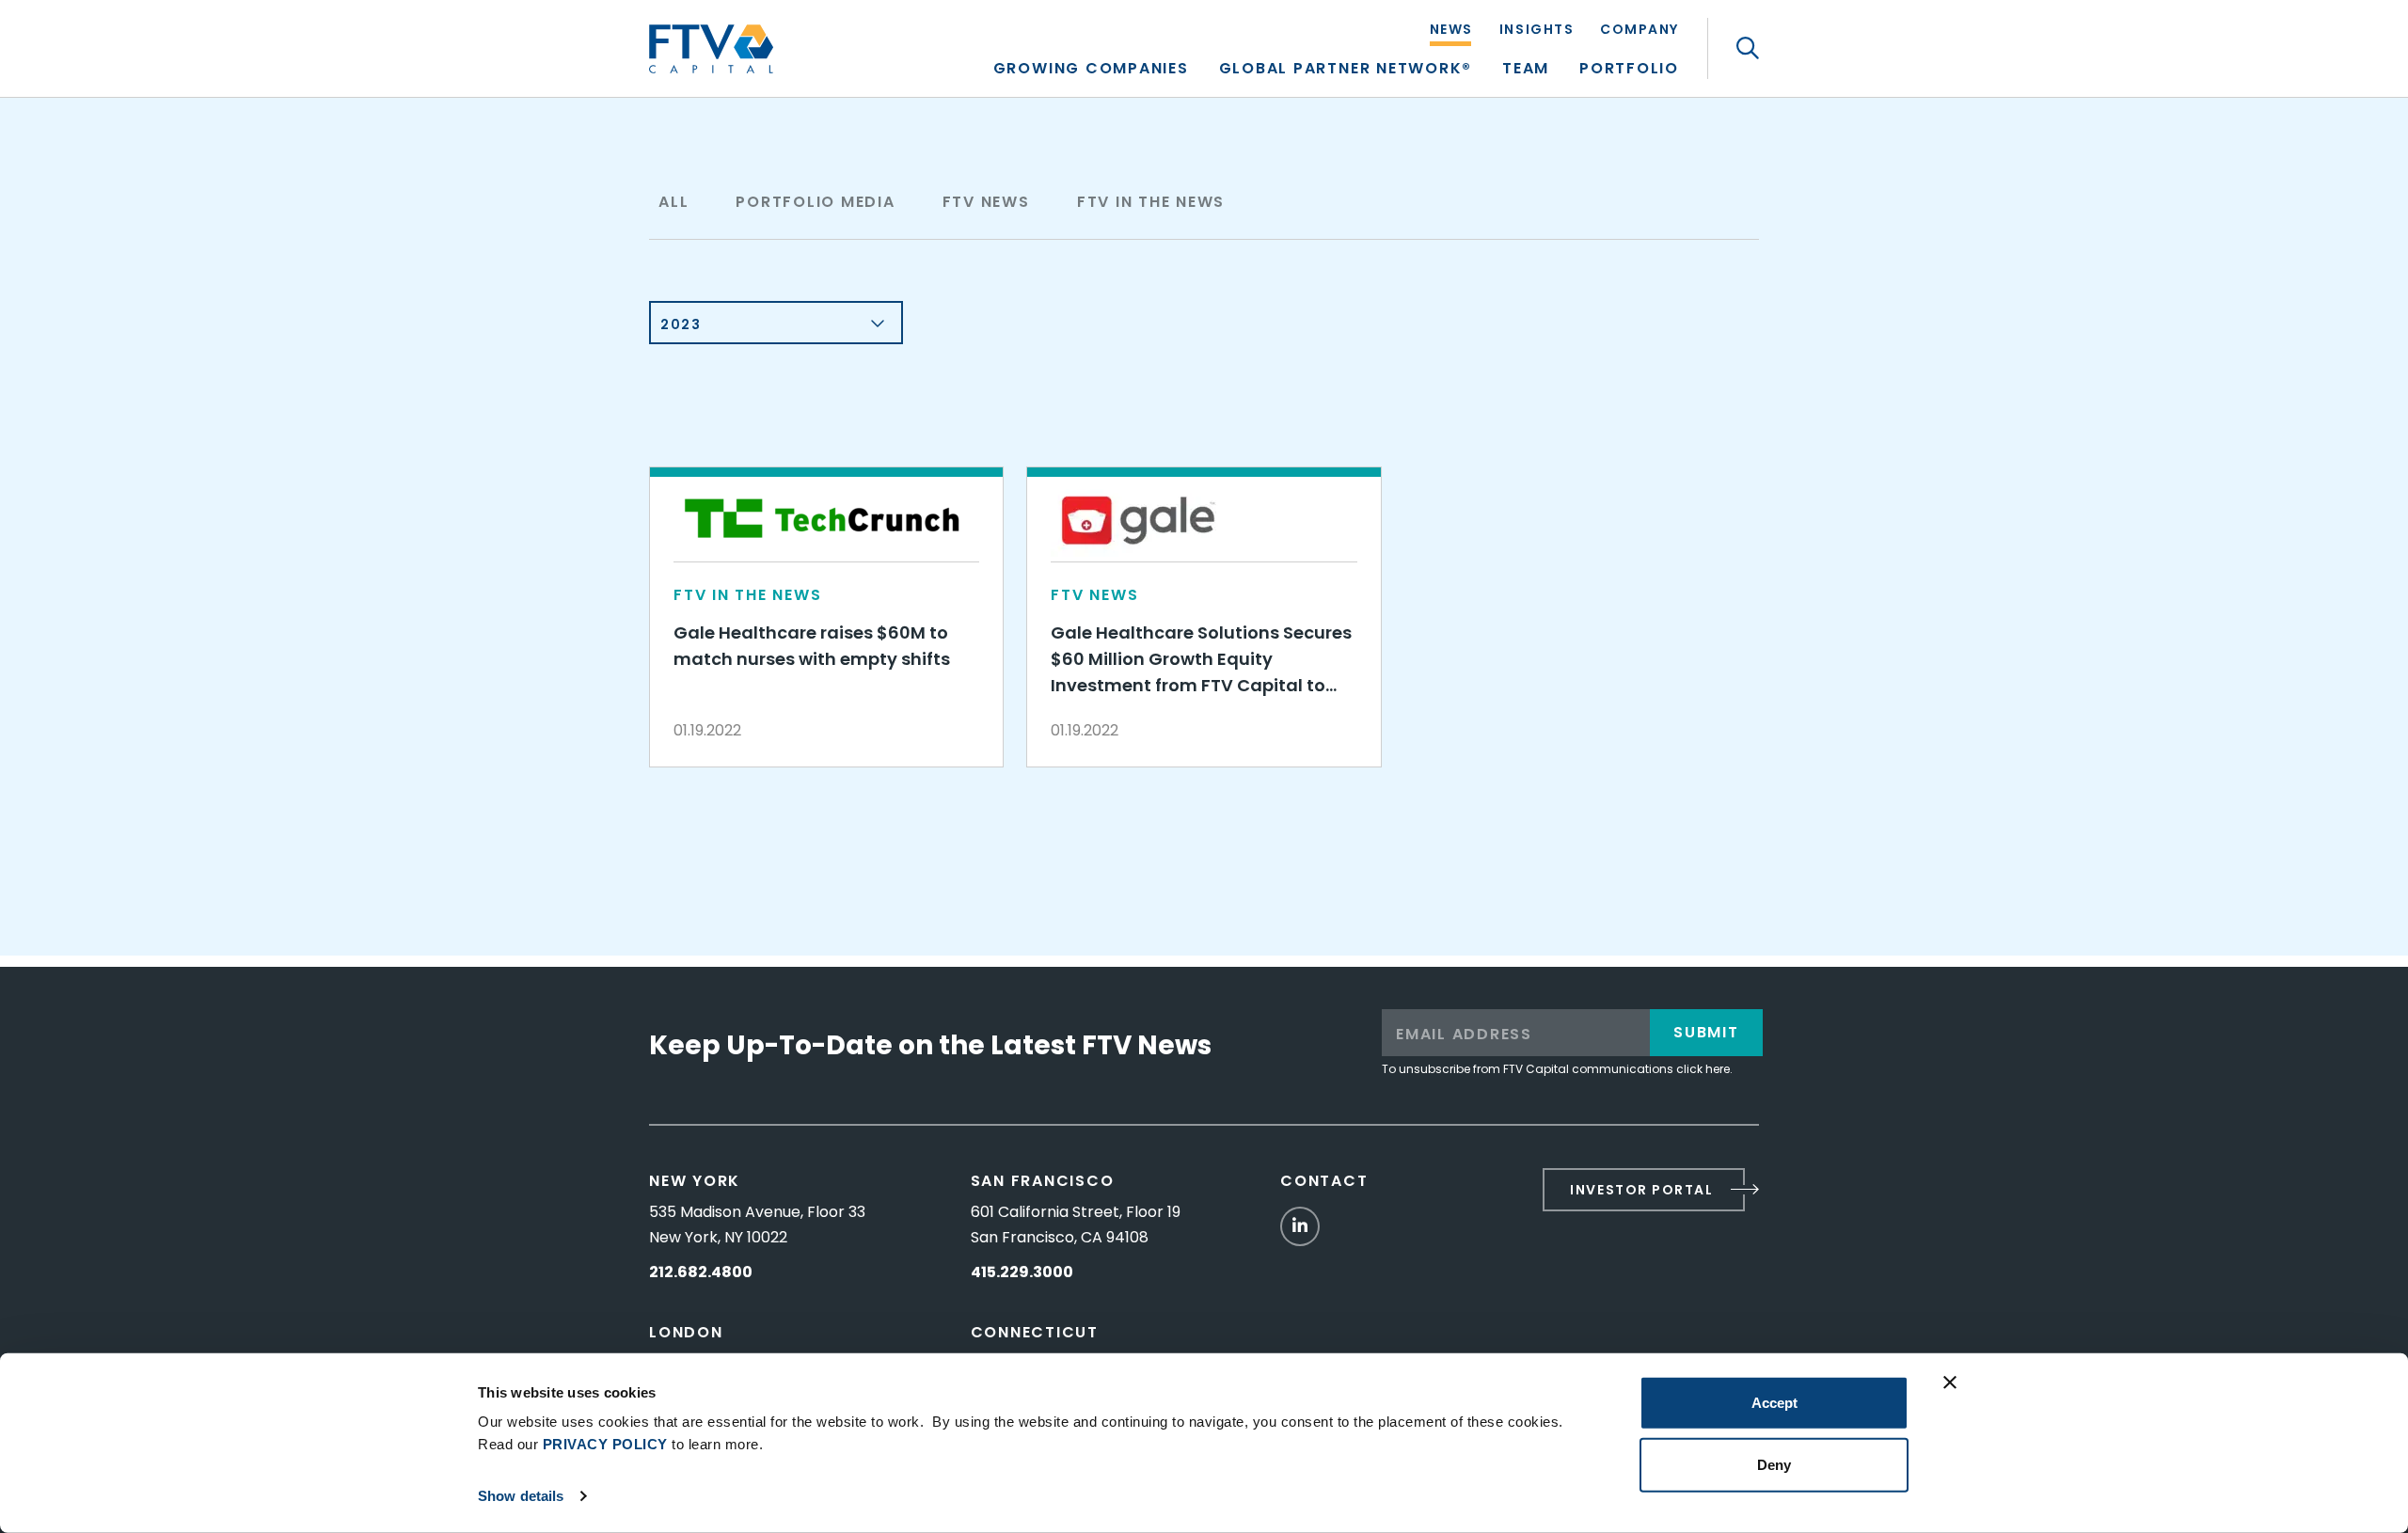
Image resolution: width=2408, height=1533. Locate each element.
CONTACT (1324, 1181)
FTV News (986, 202)
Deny (1774, 1464)
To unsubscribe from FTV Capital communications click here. (1557, 1069)
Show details (521, 1496)
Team (1526, 70)
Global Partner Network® (1346, 70)
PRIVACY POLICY (605, 1444)
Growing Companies (1091, 70)
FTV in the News (1151, 202)
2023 (681, 324)
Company (1640, 31)
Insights (1537, 31)
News (1451, 31)
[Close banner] (1950, 1383)
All (673, 202)
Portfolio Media (815, 202)
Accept (1774, 1403)
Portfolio (1629, 70)
